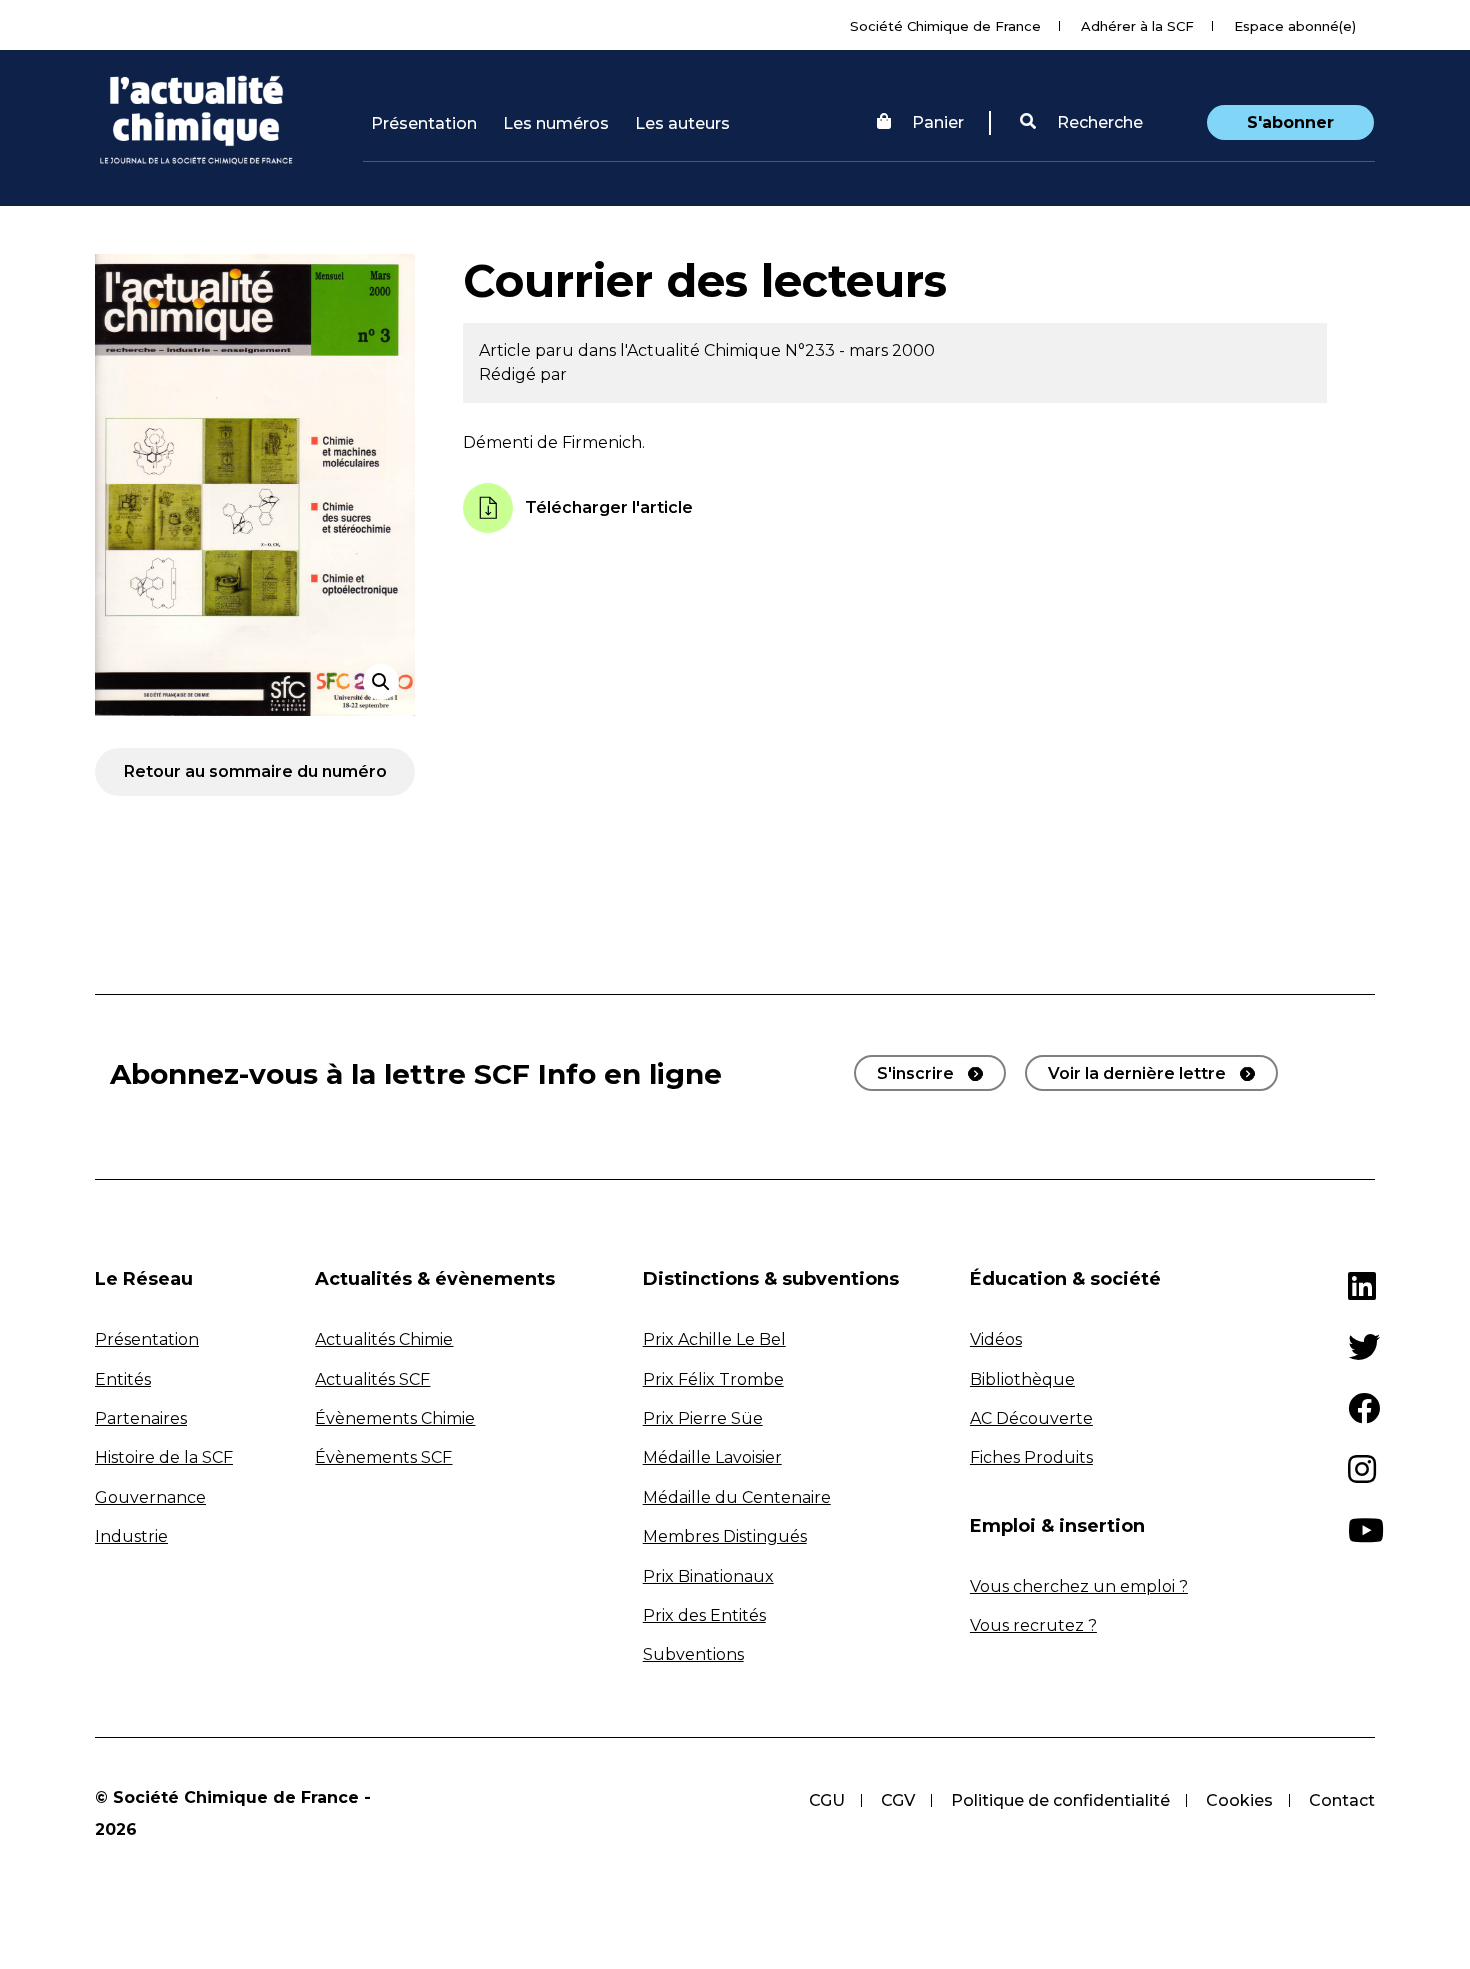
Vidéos (996, 1339)
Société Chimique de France (945, 26)
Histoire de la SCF (164, 1457)
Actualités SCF (372, 1379)
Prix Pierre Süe (703, 1418)
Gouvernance (150, 1497)
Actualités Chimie (384, 1339)
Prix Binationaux (708, 1576)
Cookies (1239, 1800)
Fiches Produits (1031, 1457)
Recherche (1098, 122)
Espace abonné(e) (1295, 26)
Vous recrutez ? (1033, 1625)
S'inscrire (915, 1073)
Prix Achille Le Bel (714, 1339)
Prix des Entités (704, 1615)
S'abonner (1290, 122)
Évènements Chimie (395, 1418)
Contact (1342, 1800)
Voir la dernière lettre (1137, 1073)
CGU (827, 1800)
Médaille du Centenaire (737, 1497)
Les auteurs (682, 123)
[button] (1081, 123)
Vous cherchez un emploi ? (1079, 1586)
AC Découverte (1031, 1418)
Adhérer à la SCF (1137, 26)
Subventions (693, 1654)
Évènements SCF (383, 1457)
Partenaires (141, 1418)
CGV (898, 1800)
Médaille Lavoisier (712, 1457)
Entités (123, 1379)
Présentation (424, 123)
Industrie (131, 1536)
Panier (938, 122)
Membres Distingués (725, 1536)
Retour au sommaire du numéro (255, 771)
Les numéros (556, 123)
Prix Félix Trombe (713, 1379)
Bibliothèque (1022, 1379)
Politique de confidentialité (1060, 1800)
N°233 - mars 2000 (860, 350)
